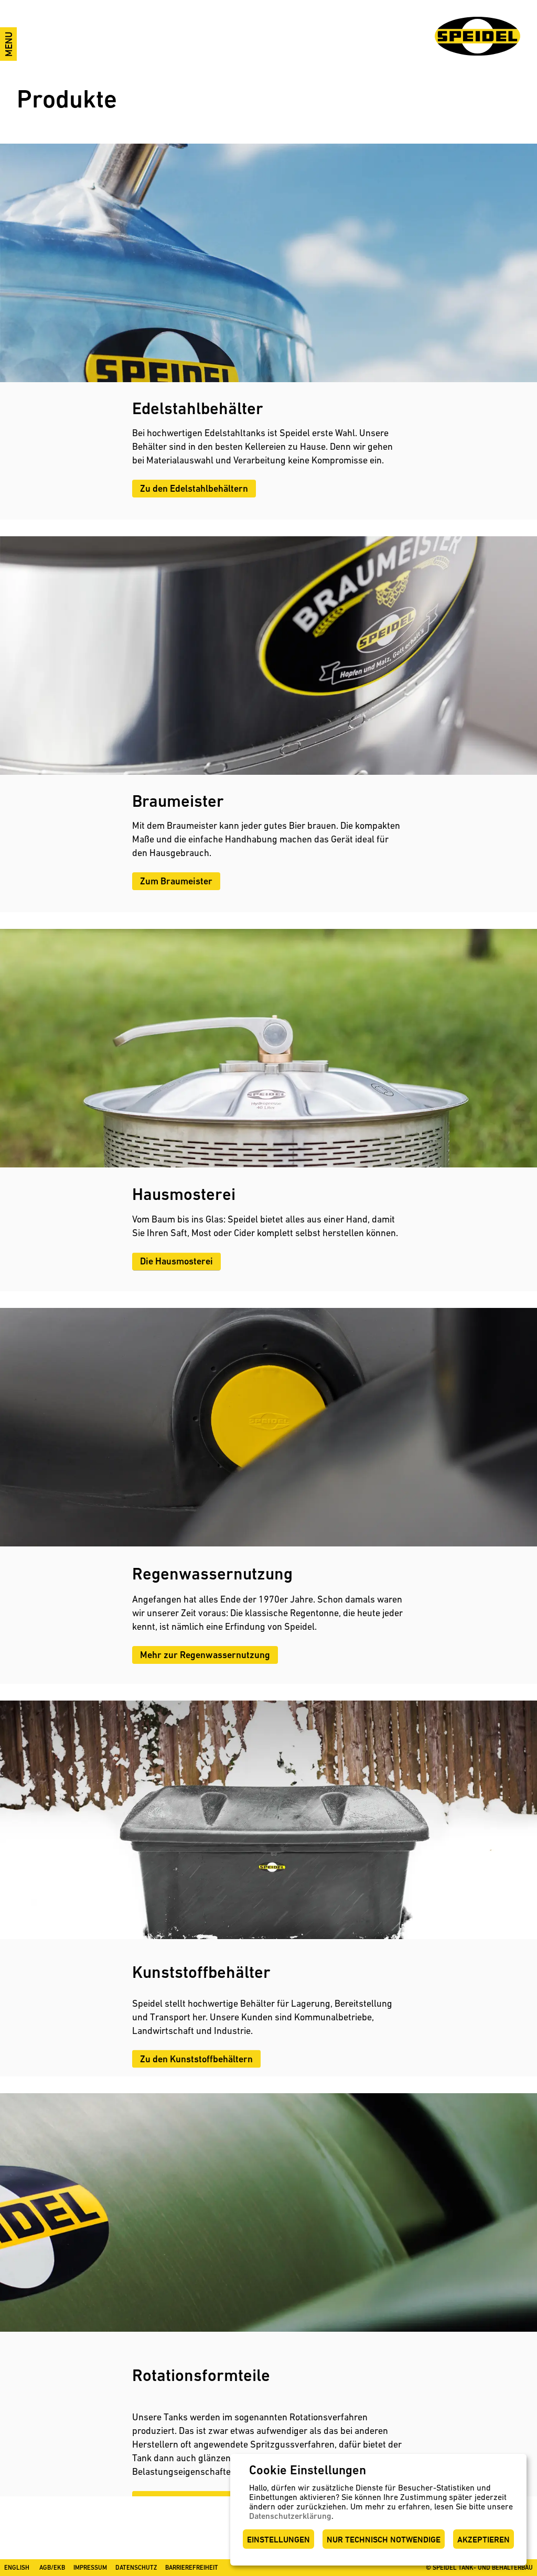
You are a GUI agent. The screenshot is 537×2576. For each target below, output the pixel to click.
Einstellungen (278, 2540)
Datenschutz (136, 2568)
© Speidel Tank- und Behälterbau (479, 2568)
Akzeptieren (484, 2540)
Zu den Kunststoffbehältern (196, 2058)
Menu (9, 44)
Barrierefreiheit (192, 2568)
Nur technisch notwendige (384, 2540)
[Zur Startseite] (477, 36)
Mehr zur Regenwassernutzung (205, 1655)
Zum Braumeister (176, 881)
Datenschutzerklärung (290, 2516)
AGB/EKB (52, 2568)
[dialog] (378, 2510)
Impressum (90, 2568)
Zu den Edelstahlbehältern (194, 488)
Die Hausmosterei (176, 1261)
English (17, 2568)
